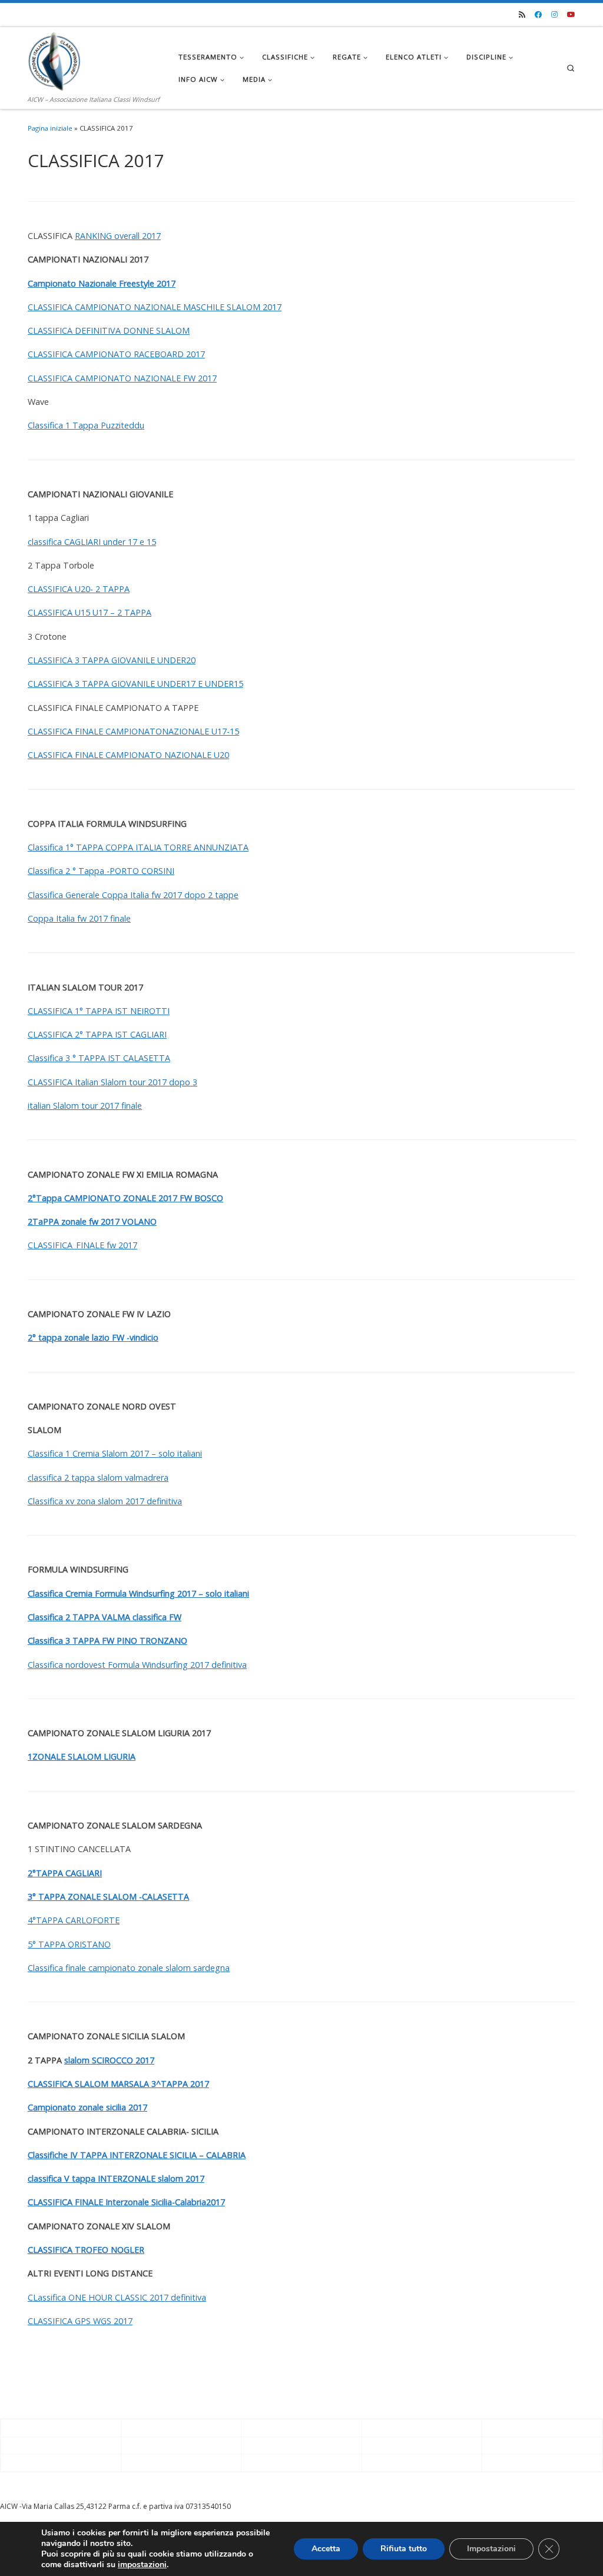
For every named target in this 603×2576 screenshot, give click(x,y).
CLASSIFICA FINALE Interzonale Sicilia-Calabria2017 (126, 2202)
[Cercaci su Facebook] (538, 15)
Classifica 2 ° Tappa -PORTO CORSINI (101, 871)
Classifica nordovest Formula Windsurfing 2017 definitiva (137, 1665)
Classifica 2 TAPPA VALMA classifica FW (105, 1617)
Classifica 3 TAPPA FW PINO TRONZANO (107, 1641)
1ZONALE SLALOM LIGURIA (82, 1756)
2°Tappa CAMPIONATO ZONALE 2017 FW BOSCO (125, 1198)
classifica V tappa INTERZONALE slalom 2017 (116, 2178)
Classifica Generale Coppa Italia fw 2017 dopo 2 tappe (133, 895)
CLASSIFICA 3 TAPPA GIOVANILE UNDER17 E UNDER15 (135, 684)
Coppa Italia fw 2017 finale (79, 918)
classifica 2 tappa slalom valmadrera (98, 1478)
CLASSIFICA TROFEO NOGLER (86, 2250)
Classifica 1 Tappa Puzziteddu (86, 425)
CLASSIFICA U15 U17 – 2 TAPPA (90, 612)
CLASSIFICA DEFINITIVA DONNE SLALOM (109, 330)
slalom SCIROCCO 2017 (109, 2060)
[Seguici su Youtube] (571, 15)
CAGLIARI (84, 1873)
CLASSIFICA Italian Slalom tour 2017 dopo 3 (112, 1082)
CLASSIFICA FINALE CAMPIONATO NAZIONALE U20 (128, 755)
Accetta (326, 2549)
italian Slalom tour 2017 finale (85, 1106)
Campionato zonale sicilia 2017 (87, 2107)
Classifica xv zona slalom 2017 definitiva (105, 1501)
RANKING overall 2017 (118, 236)
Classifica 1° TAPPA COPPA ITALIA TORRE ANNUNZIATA (138, 847)
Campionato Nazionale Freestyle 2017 (102, 283)
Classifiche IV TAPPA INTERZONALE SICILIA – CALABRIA (137, 2155)
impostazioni (142, 2565)
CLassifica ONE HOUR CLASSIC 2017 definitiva (117, 2297)
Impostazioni (491, 2549)
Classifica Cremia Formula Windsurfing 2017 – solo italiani (138, 1593)
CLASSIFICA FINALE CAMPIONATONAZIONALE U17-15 (133, 731)
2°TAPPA (47, 1873)
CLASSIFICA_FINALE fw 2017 (82, 1245)
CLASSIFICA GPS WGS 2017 (80, 2321)
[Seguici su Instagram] (554, 15)
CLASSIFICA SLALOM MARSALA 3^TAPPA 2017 (118, 2084)
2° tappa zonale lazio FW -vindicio (93, 1337)
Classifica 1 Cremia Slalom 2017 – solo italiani (115, 1453)
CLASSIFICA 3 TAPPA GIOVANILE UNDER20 (112, 660)
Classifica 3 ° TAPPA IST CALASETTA (99, 1058)
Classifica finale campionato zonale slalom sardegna (129, 1968)
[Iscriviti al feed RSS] (522, 15)
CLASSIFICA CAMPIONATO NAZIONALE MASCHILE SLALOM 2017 (155, 307)
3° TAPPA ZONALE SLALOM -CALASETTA (108, 1897)
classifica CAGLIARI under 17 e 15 (92, 542)
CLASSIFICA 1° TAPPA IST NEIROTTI (99, 1011)
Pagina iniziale (50, 128)
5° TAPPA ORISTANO (69, 1944)
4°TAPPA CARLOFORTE (74, 1920)
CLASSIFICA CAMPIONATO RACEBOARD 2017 (116, 354)
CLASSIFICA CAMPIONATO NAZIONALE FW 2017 (122, 378)
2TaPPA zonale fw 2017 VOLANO (92, 1221)
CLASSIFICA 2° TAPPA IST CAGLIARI (97, 1034)
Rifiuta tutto (404, 2549)
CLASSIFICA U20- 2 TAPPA (79, 589)
